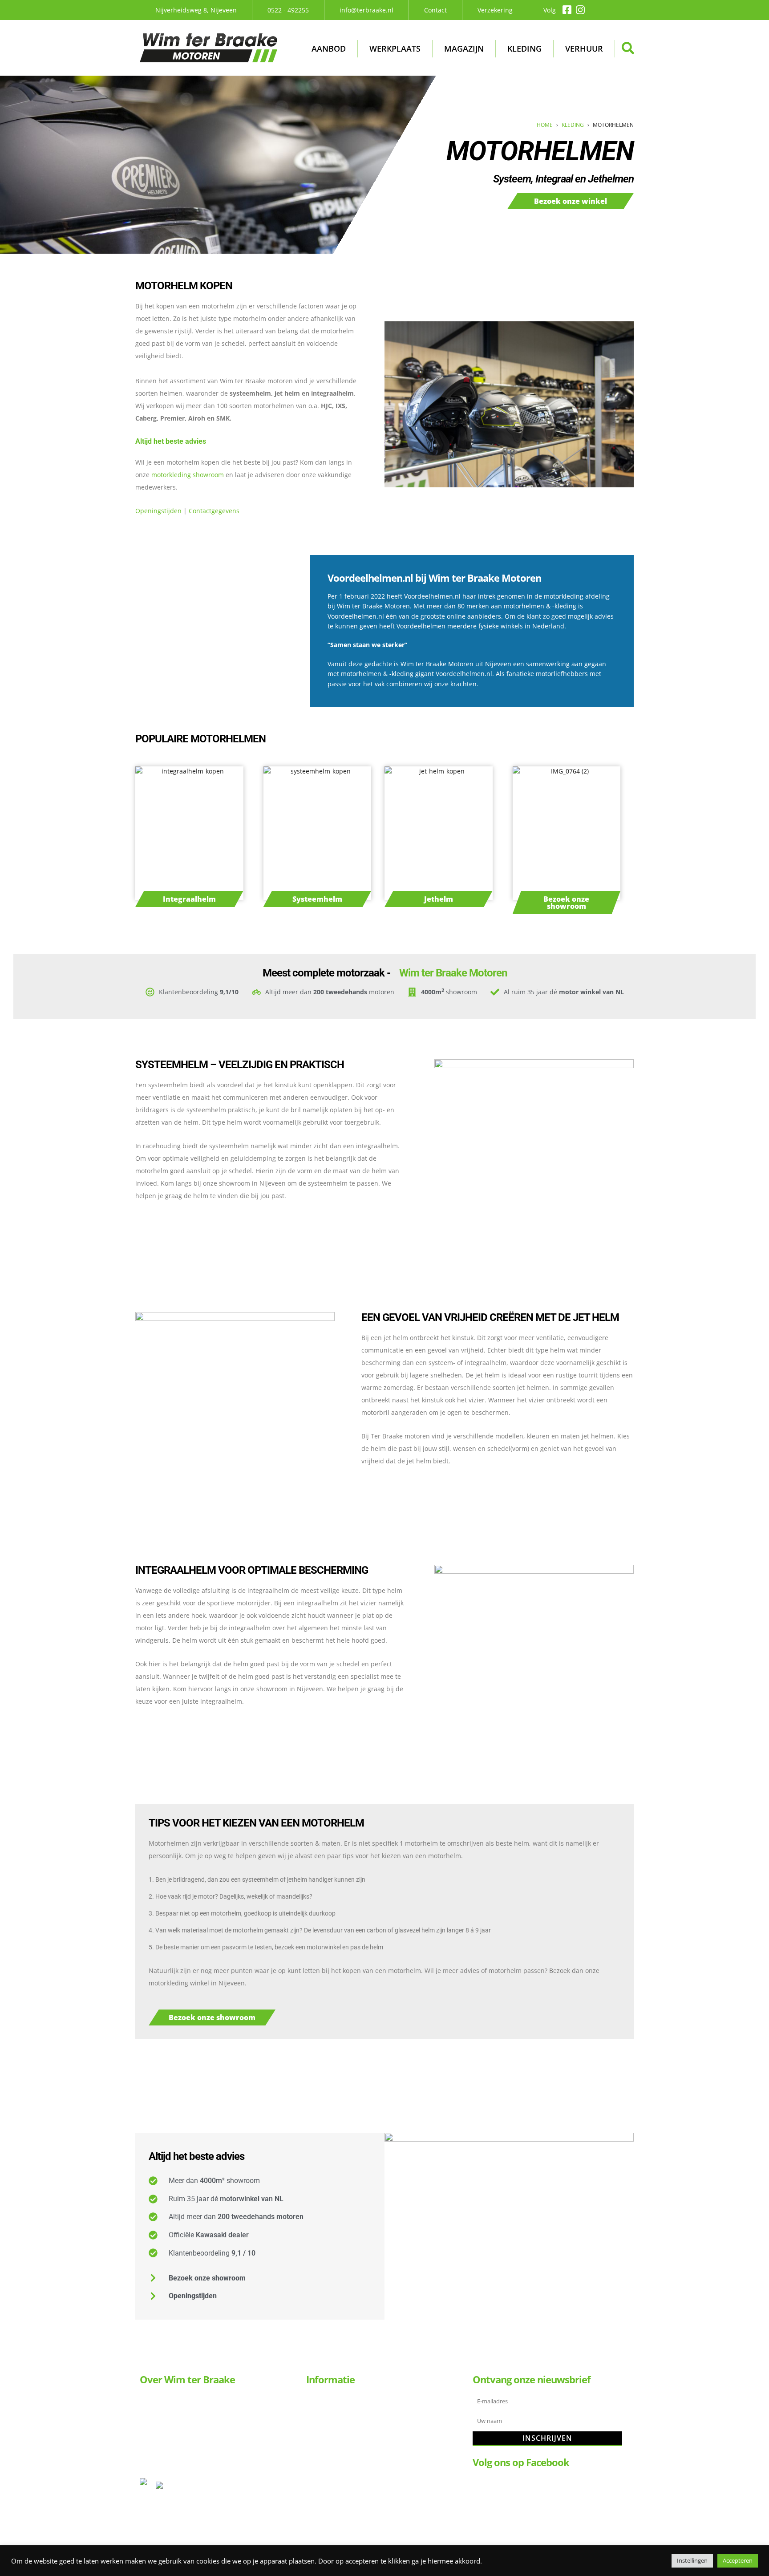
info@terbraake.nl (366, 10)
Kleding (524, 49)
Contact (435, 10)
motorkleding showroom (188, 475)
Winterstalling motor (346, 2486)
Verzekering (495, 10)
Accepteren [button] (738, 2560)
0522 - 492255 (288, 10)
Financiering (334, 2457)
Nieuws (326, 2501)
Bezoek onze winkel (571, 201)
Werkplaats (395, 49)
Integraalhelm (189, 899)
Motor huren (334, 2414)
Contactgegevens (214, 511)
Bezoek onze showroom (566, 903)
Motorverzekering (341, 2472)
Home (545, 125)
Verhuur (584, 49)
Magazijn (464, 49)
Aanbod (329, 49)
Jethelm (439, 899)
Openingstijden (158, 511)
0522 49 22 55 (160, 2409)
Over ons (328, 2443)
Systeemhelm (317, 899)
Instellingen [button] (692, 2560)
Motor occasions (339, 2400)
